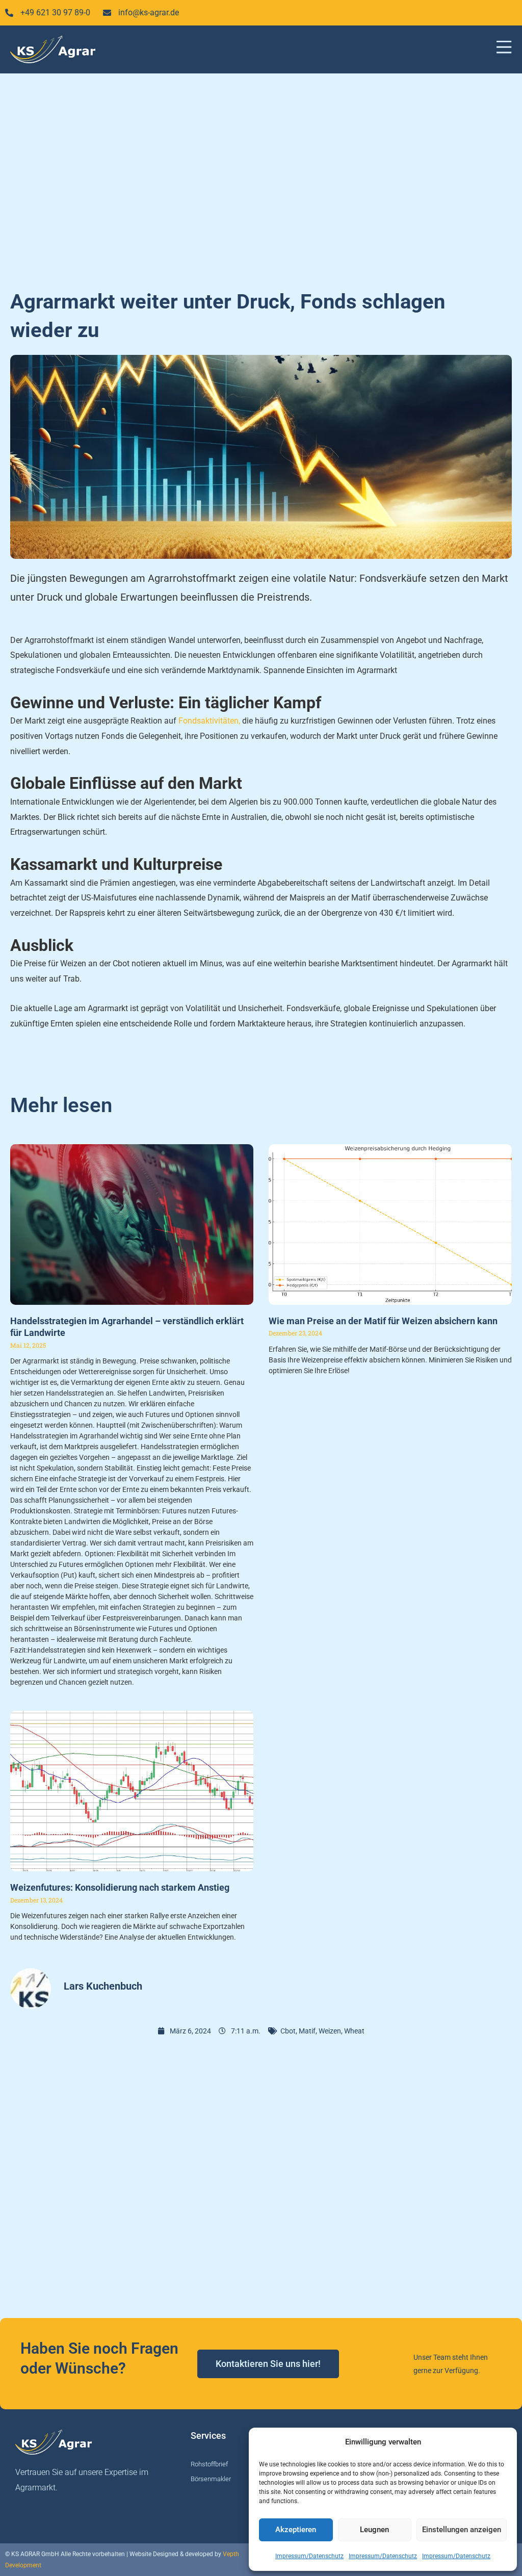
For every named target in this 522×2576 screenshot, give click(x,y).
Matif (307, 2031)
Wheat (354, 2031)
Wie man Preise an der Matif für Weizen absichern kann (383, 1321)
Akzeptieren (296, 2530)
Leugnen (374, 2530)
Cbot (288, 2031)
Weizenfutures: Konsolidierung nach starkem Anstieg (120, 1887)
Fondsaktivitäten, (209, 721)
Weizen (330, 2031)
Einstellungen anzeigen (462, 2530)
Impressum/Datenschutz (309, 2556)
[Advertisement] (261, 175)
